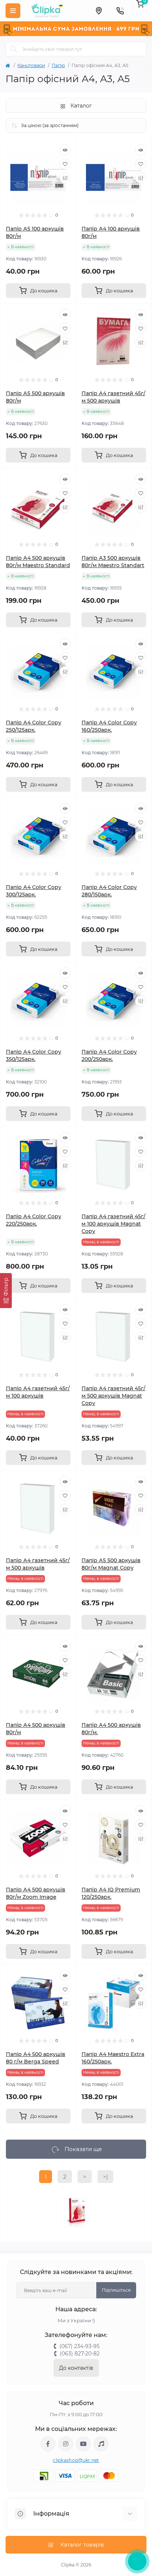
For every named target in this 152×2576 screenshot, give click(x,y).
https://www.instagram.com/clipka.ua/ (66, 2444)
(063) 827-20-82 (80, 2354)
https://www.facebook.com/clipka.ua (48, 2444)
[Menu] (13, 11)
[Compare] (65, 178)
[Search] (14, 49)
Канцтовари (31, 65)
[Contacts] (120, 11)
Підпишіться (116, 2290)
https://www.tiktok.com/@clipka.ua (101, 2444)
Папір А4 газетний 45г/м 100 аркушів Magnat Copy (113, 1224)
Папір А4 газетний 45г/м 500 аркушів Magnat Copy (113, 1396)
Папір (58, 65)
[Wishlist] (65, 164)
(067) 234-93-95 (80, 2346)
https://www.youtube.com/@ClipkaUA (83, 2444)
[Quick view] (65, 150)
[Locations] (99, 11)
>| (105, 2177)
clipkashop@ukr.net (76, 2460)
